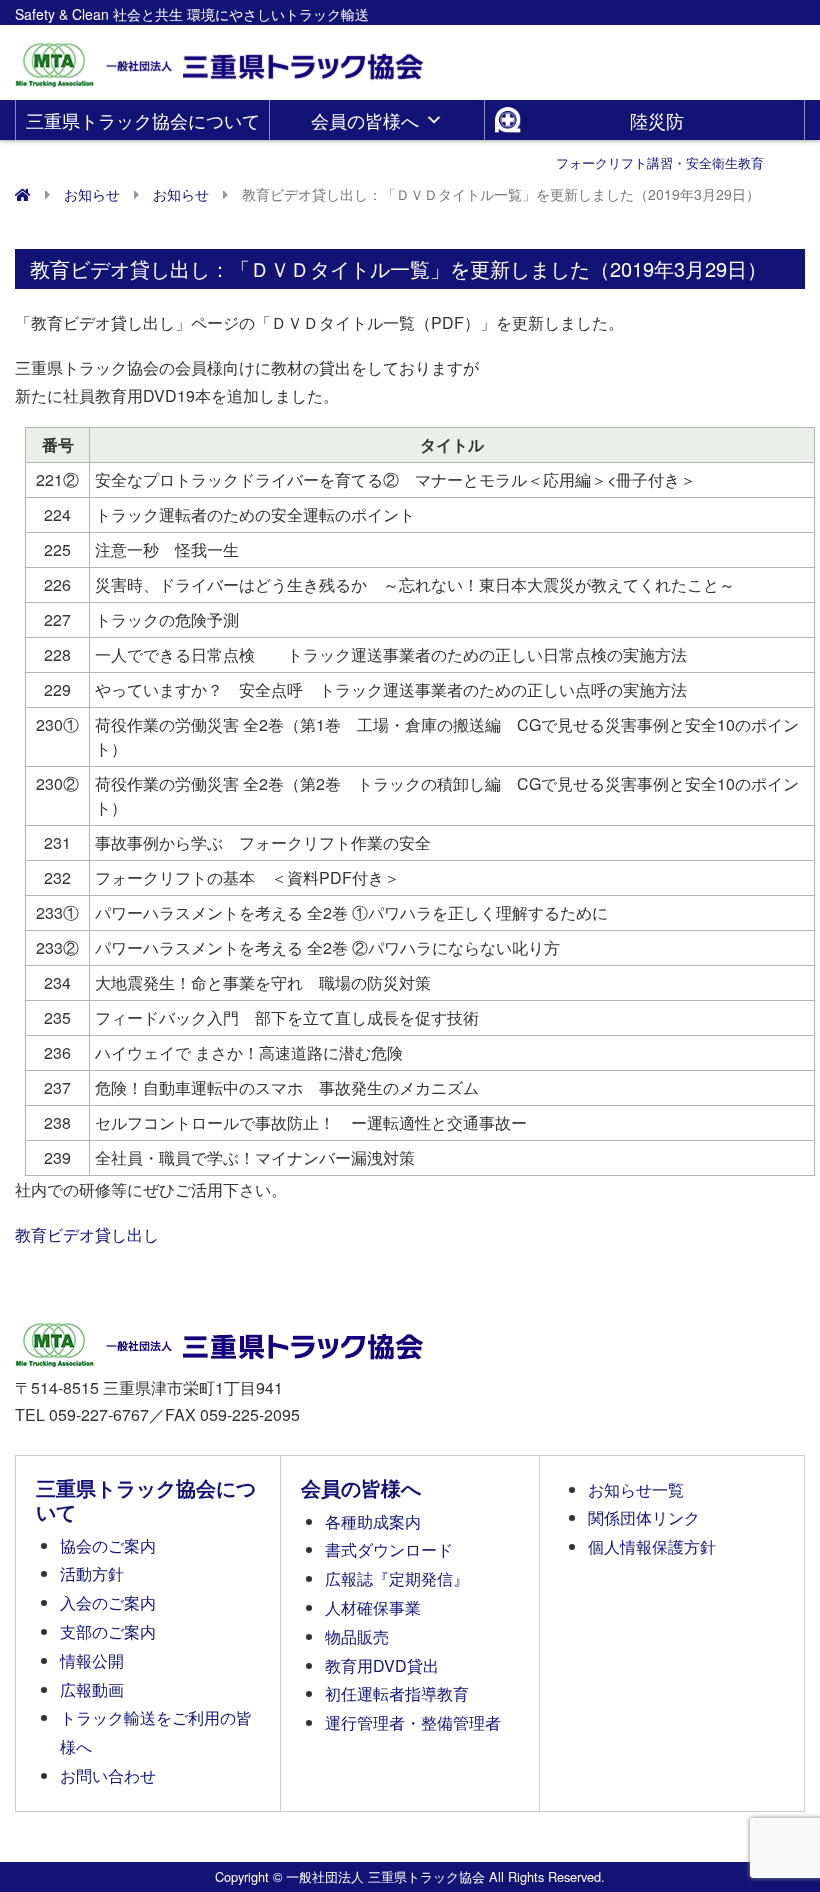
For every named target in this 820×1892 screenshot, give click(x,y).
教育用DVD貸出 (382, 1665)
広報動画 (92, 1689)
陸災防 (660, 123)
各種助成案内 (373, 1521)
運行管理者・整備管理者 (413, 1722)
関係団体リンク (644, 1517)
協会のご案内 (108, 1545)
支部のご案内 (108, 1631)
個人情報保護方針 (652, 1546)
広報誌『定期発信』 (397, 1578)
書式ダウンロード (389, 1549)
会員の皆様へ (365, 120)
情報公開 (92, 1660)
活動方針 (92, 1573)
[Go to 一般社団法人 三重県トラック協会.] (23, 194)
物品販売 (357, 1636)
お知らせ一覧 (636, 1489)
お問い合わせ (108, 1775)
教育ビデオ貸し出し (87, 1234)
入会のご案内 (108, 1602)
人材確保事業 (373, 1607)
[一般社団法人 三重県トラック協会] (221, 58)
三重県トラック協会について (143, 120)
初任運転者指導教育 (397, 1693)
